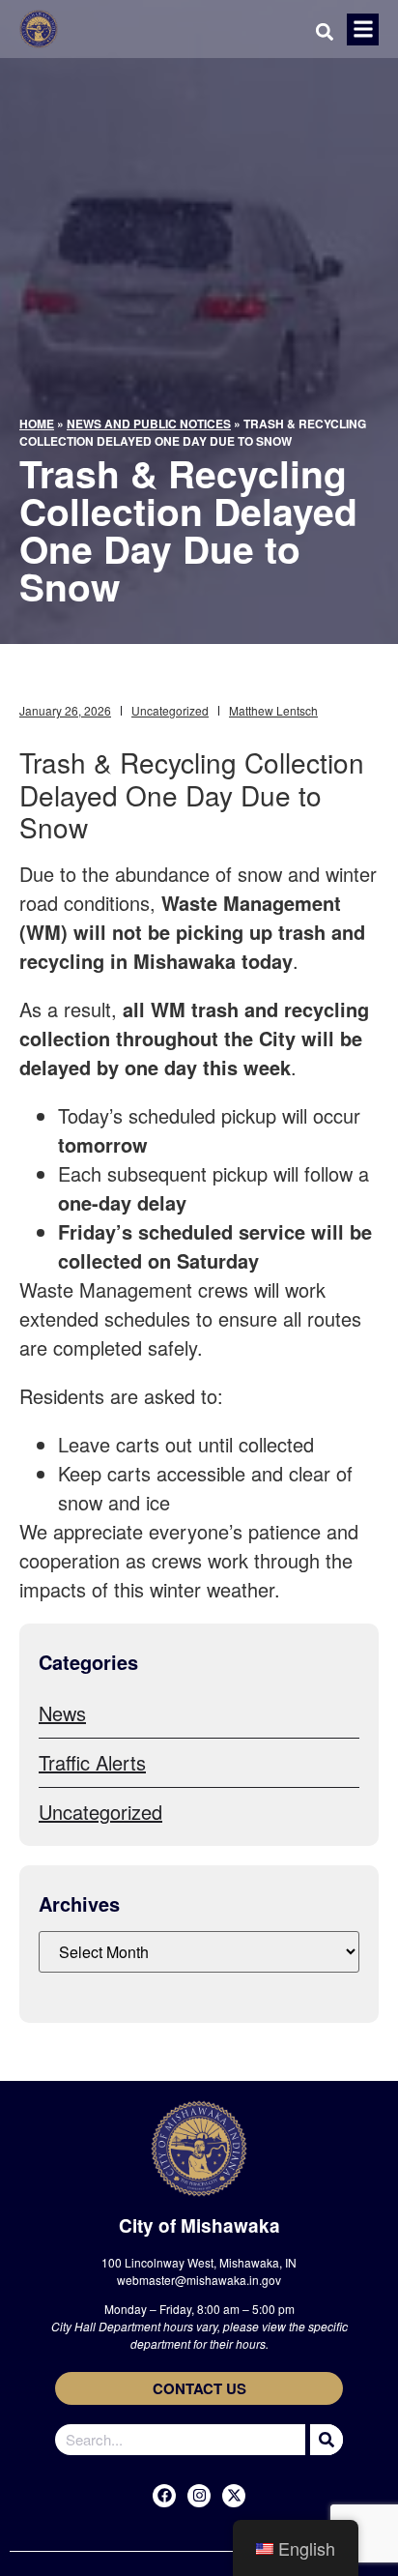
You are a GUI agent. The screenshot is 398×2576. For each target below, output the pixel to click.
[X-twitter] (234, 2496)
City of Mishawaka (199, 2225)
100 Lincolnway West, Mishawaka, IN (199, 2262)
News (62, 1713)
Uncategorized (170, 710)
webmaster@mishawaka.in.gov (199, 2280)
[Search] (324, 2440)
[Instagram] (199, 2496)
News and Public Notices (149, 424)
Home (37, 424)
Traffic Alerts (92, 1762)
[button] (363, 29)
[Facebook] (164, 2496)
